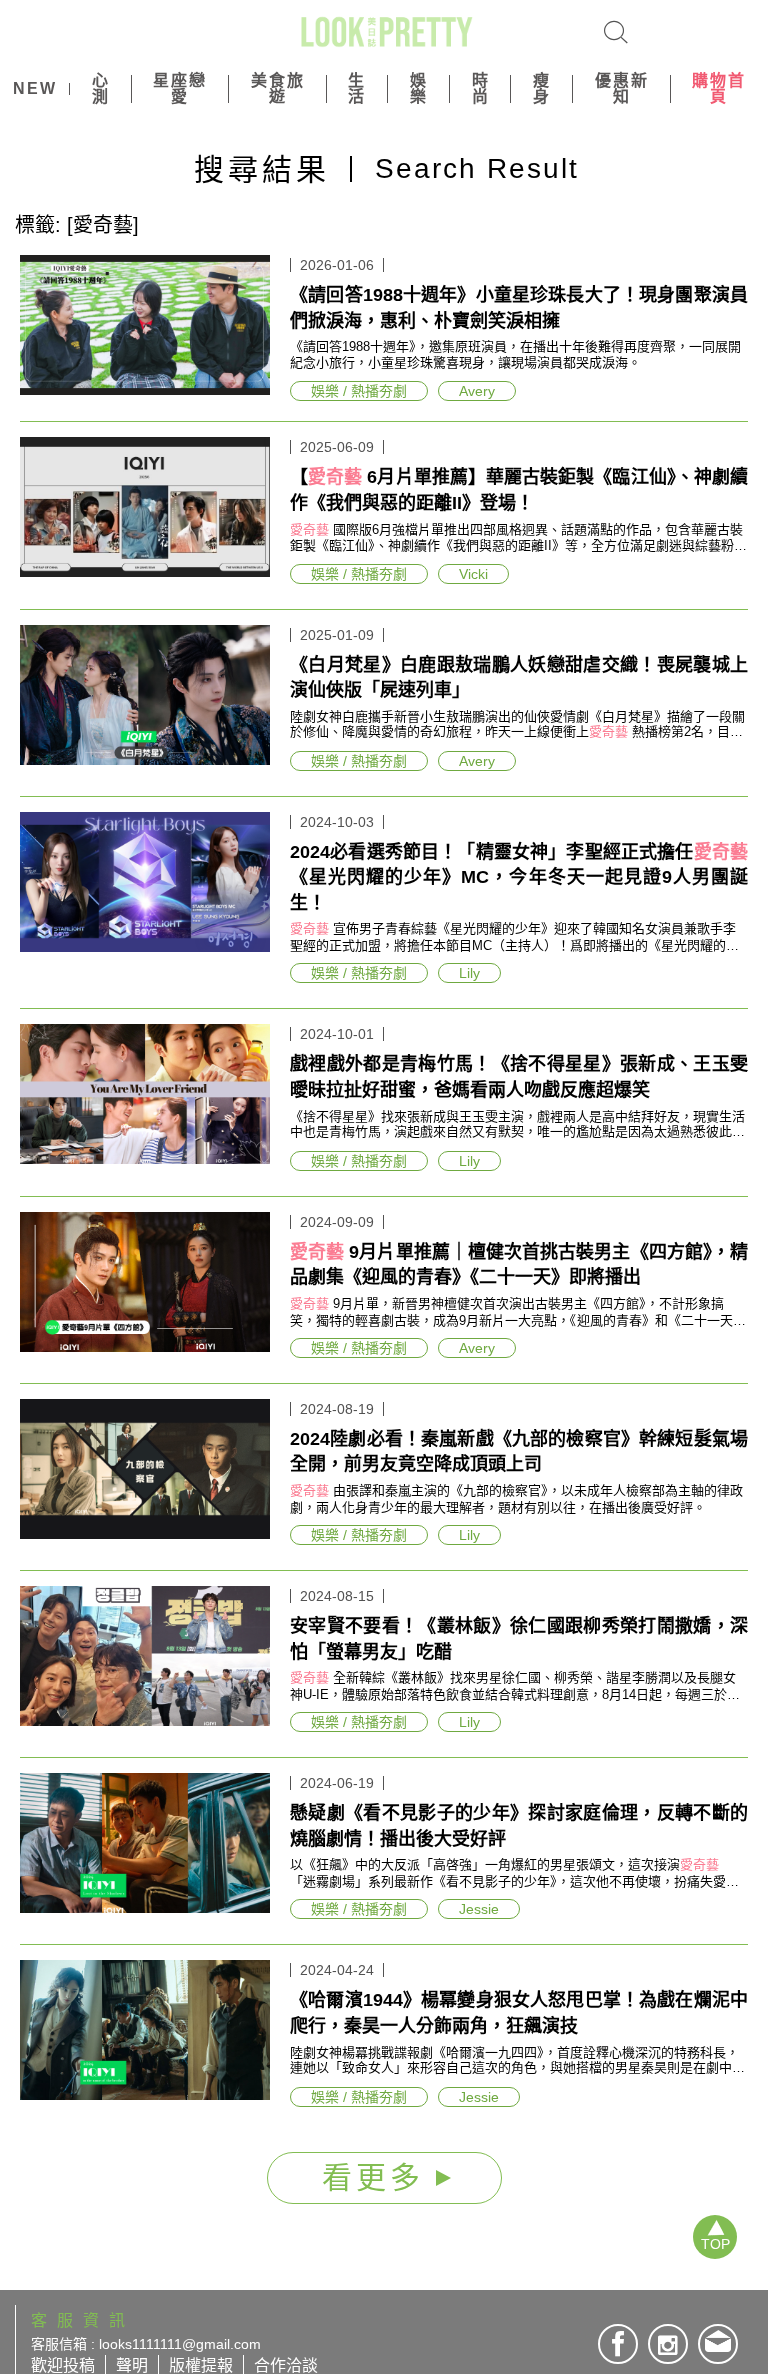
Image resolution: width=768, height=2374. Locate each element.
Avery (477, 391)
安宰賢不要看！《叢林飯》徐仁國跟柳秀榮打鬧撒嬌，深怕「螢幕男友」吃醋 (519, 1639)
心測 (101, 88)
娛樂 (419, 88)
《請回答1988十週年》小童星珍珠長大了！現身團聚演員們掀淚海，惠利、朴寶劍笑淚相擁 (519, 308)
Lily (469, 973)
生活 (357, 88)
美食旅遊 (278, 88)
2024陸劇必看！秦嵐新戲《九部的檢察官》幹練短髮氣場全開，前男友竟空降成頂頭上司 (519, 1452)
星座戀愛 (180, 88)
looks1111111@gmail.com (180, 2344)
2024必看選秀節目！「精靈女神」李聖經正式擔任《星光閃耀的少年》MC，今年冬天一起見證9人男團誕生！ (519, 877)
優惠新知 (622, 88)
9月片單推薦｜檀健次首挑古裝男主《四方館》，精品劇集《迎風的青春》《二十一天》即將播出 (519, 1265)
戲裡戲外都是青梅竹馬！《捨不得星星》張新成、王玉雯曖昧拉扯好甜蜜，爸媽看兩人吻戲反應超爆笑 (519, 1077)
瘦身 (542, 88)
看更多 (379, 2177)
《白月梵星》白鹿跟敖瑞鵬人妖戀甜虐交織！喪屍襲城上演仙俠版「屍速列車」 (519, 678)
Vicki (473, 574)
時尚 (481, 88)
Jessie (479, 1909)
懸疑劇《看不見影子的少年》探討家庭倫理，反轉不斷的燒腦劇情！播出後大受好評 (519, 1826)
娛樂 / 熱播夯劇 (359, 391)
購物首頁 (719, 88)
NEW (35, 88)
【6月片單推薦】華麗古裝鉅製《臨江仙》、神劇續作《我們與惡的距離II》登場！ (519, 490)
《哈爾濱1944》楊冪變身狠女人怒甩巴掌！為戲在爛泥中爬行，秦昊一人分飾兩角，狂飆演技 (519, 2013)
